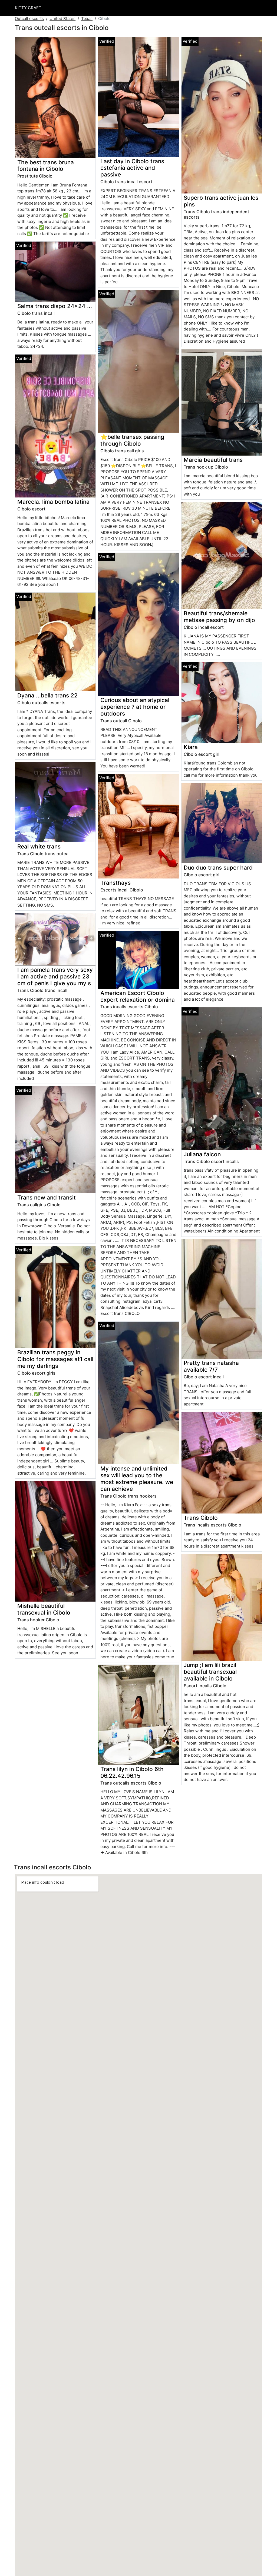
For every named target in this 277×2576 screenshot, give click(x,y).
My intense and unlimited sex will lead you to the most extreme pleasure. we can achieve (137, 1479)
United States (62, 19)
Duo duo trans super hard (218, 868)
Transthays (116, 883)
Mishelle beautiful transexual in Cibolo (44, 1609)
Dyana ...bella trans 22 (47, 695)
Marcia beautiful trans (213, 460)
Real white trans (39, 846)
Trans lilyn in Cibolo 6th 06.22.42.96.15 (132, 1772)
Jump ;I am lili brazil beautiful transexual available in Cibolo (210, 1672)
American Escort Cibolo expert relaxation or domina (138, 996)
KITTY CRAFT (28, 8)
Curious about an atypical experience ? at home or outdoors (135, 707)
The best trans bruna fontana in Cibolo (46, 166)
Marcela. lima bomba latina (53, 502)
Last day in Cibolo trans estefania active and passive (132, 168)
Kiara (191, 747)
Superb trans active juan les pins (221, 201)
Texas (87, 19)
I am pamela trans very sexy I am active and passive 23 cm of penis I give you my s (55, 976)
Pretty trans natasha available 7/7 (211, 1366)
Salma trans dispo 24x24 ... (55, 306)
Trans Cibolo (201, 1518)
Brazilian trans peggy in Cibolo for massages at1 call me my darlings (55, 1359)
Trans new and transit (47, 1197)
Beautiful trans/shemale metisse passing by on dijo (219, 617)
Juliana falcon (202, 1154)
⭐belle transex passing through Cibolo (132, 440)
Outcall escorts (29, 19)
